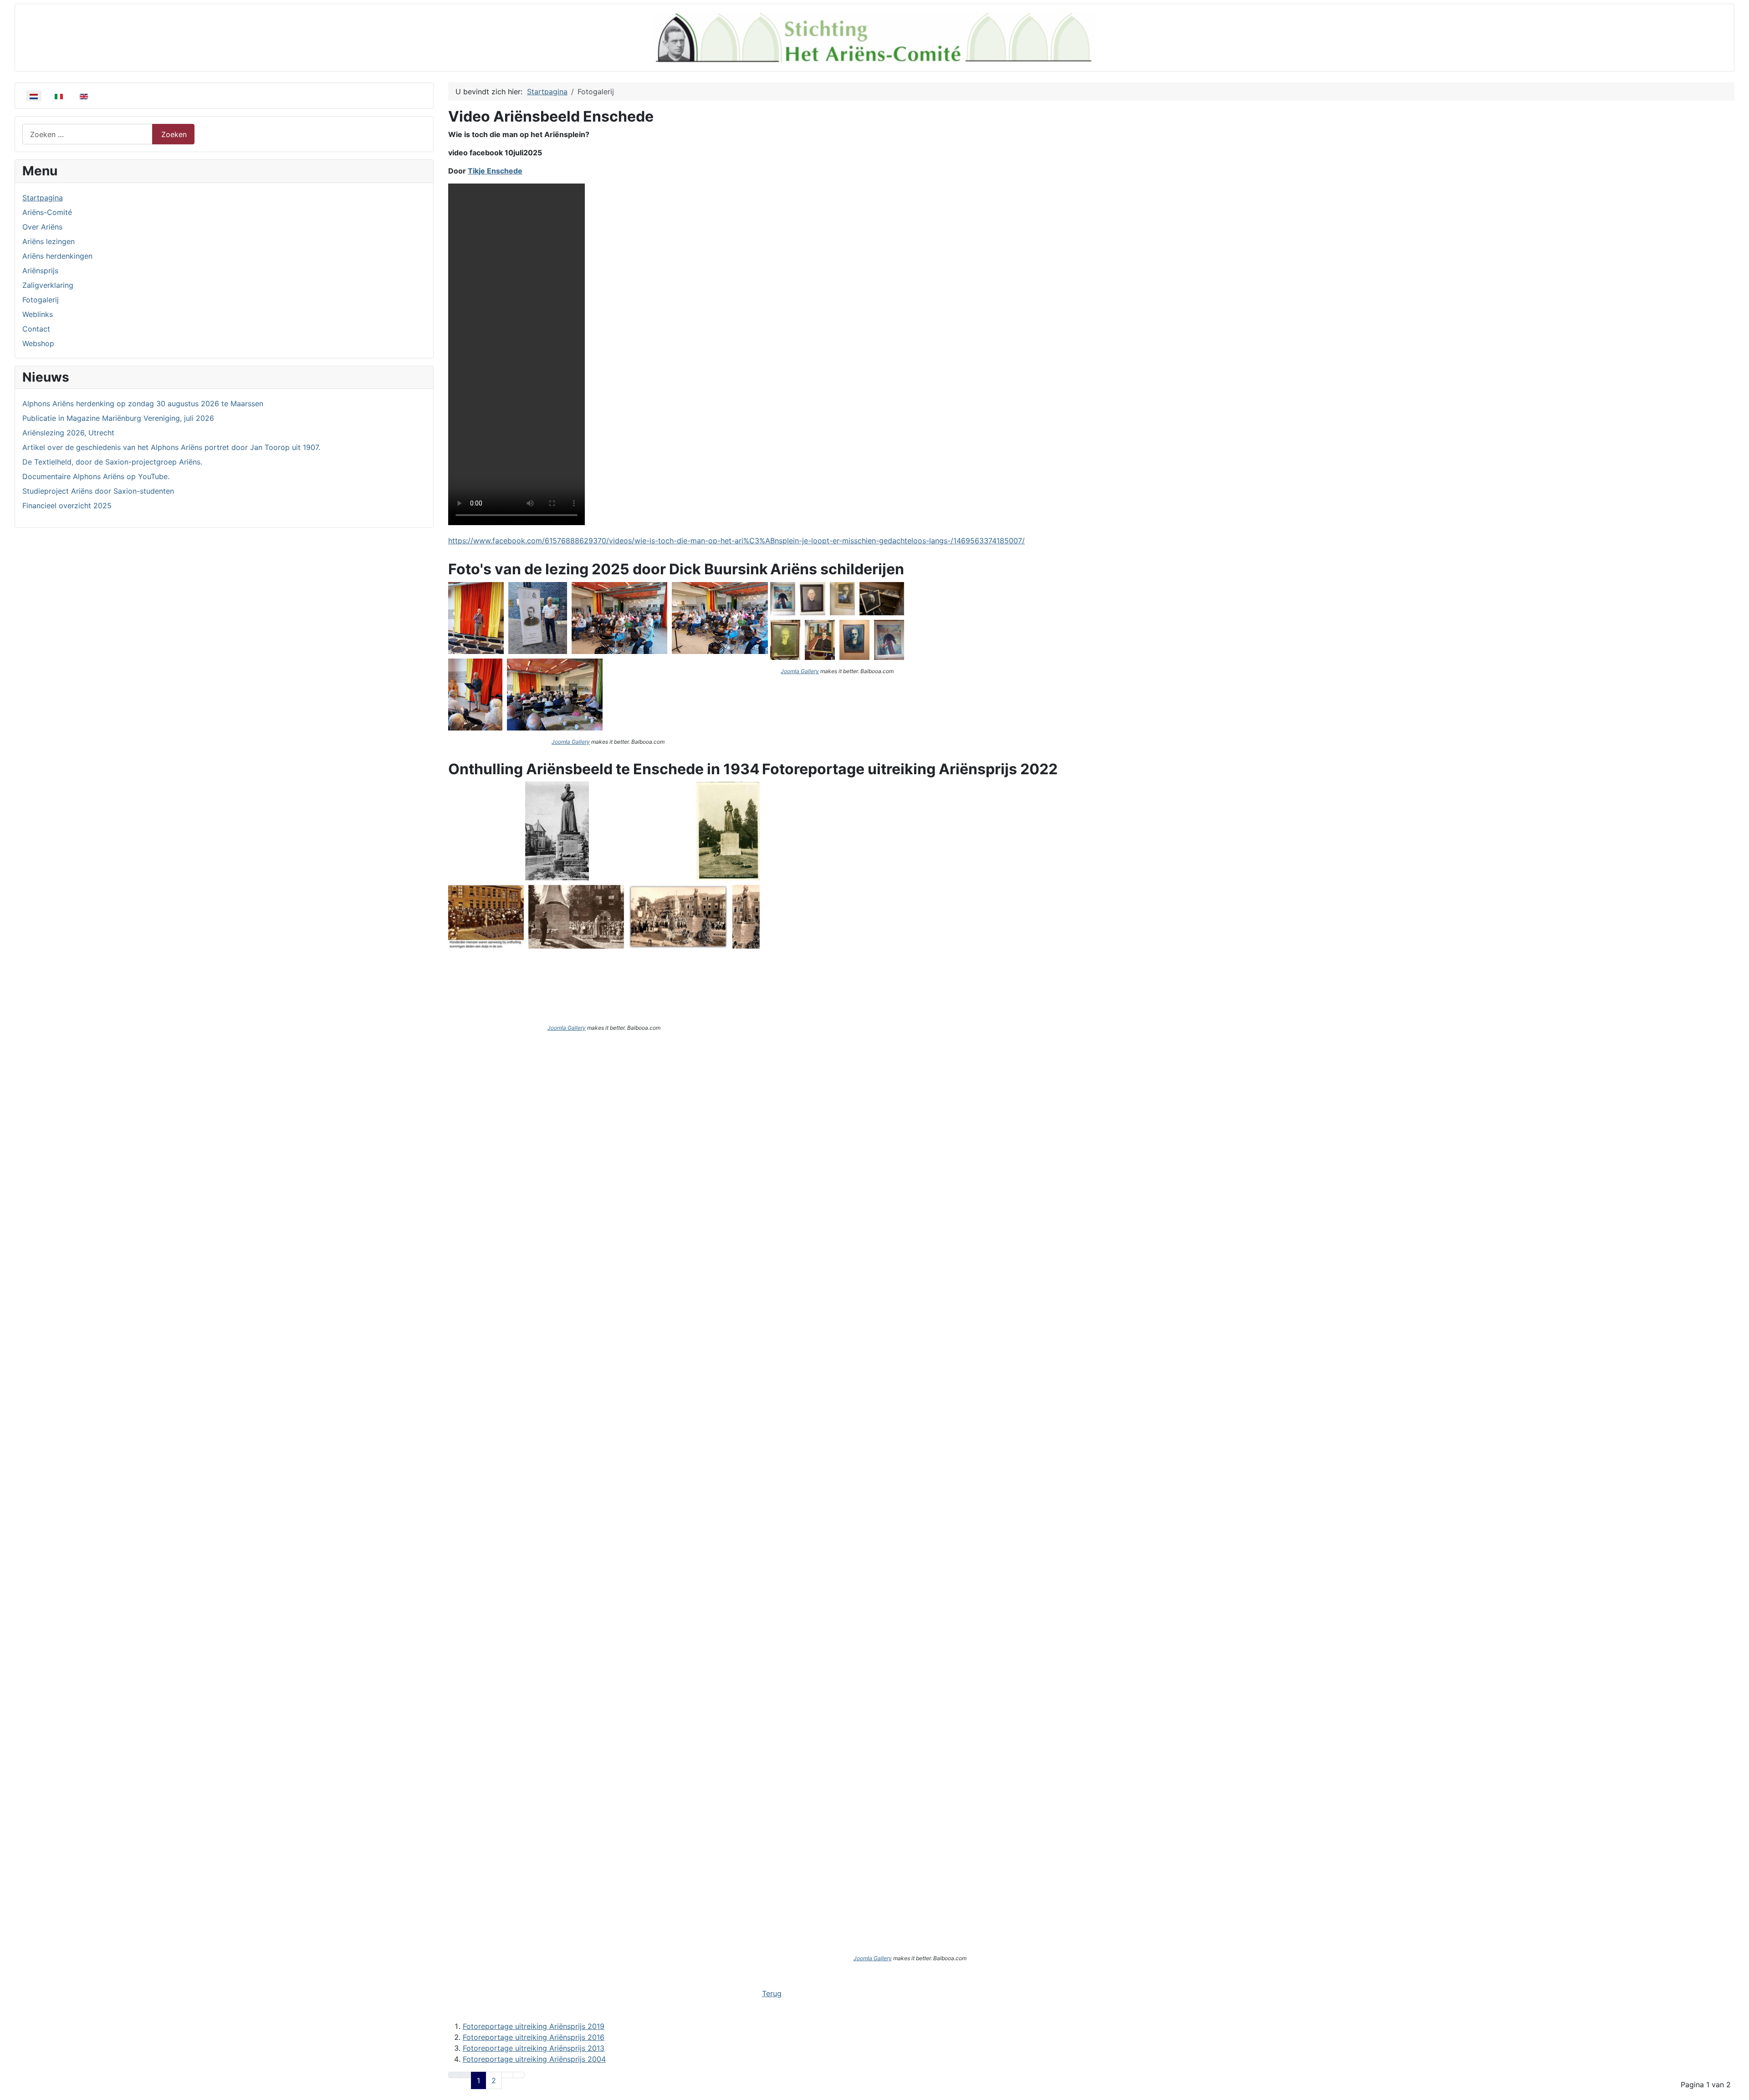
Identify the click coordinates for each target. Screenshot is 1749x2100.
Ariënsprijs (40, 271)
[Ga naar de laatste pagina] (519, 2075)
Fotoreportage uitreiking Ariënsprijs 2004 (534, 2059)
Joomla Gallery (571, 742)
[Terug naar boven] (1738, 2089)
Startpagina (43, 198)
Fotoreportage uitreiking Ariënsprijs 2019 (534, 2026)
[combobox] (87, 134)
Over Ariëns (42, 227)
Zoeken (174, 134)
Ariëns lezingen (49, 241)
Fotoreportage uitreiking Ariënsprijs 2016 (534, 2037)
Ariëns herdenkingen (57, 256)
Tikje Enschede (495, 171)
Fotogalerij (41, 300)
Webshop (38, 343)
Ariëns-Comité (47, 212)
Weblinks (38, 314)
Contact (36, 329)
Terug (772, 1993)
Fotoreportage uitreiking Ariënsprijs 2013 (534, 2048)
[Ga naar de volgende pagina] (507, 2075)
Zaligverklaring (48, 285)
